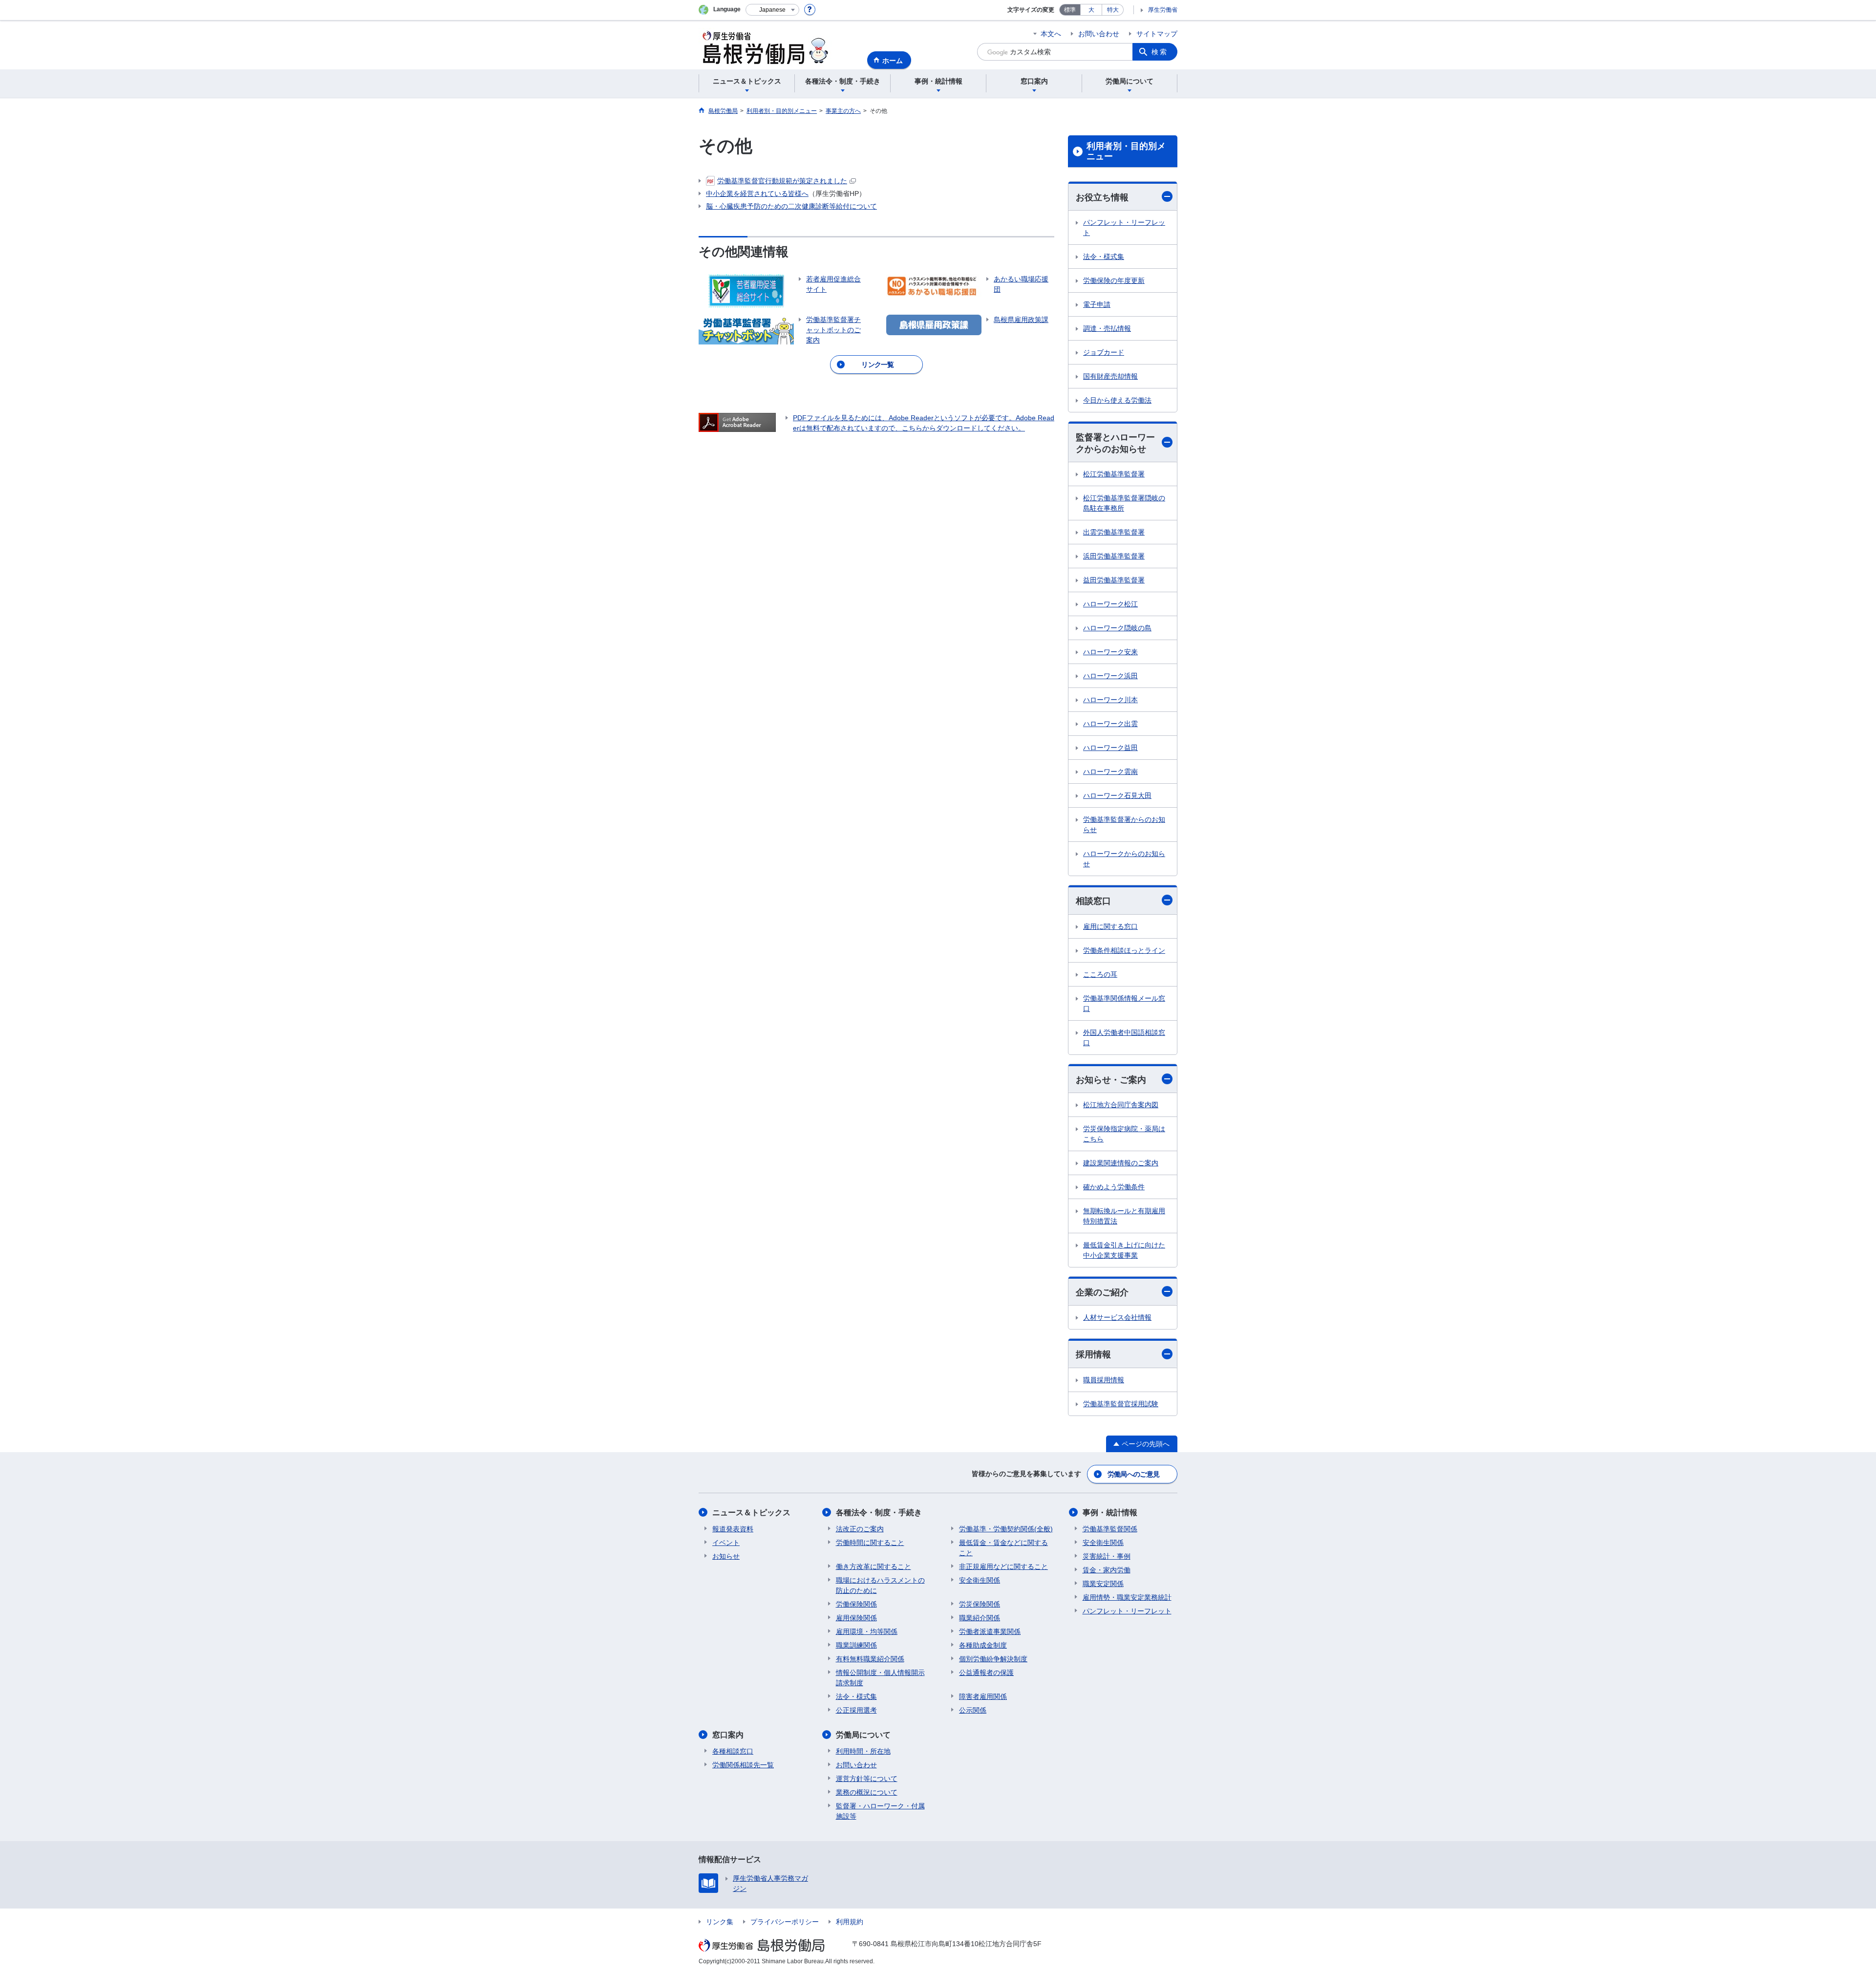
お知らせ (726, 1556)
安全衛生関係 (980, 1580)
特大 (1113, 10)
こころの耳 (1100, 974)
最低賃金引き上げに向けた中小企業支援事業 (1124, 1250)
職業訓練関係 (856, 1645)
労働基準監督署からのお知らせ (1124, 825)
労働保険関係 (856, 1604)
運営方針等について (867, 1779)
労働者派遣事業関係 (990, 1631)
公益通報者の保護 (986, 1673)
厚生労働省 (1163, 10)
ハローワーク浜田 (1110, 676)
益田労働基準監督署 (1114, 580)
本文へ (1051, 34)
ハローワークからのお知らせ (1124, 859)
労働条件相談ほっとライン (1124, 950)
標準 (1070, 10)
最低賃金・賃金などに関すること (1003, 1548)
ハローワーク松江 (1110, 604)
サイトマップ (1157, 34)
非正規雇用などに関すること (1003, 1566)
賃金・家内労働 (1107, 1570)
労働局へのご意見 (1133, 1474)
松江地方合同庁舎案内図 (1121, 1105)
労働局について (863, 1735)
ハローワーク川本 (1110, 700)
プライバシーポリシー (785, 1922)
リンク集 (720, 1922)
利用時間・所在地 (863, 1751)
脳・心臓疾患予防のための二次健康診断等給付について (791, 206)
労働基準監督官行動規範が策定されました (782, 181)
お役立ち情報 (1102, 197)
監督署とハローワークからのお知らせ (1115, 443)
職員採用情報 (1104, 1380)
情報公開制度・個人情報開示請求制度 (880, 1678)
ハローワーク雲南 (1110, 772)
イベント (726, 1543)
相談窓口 (1093, 901)
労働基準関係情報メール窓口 (1124, 1003)
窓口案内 (728, 1735)
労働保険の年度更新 (1114, 280)
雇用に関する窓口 (1110, 926)
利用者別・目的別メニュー (1126, 151)
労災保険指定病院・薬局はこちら (1124, 1134)
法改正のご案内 (860, 1529)
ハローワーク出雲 (1110, 724)
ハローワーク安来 (1110, 652)
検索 (1160, 52)
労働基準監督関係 (1110, 1529)
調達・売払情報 (1107, 328)
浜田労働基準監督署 (1114, 556)
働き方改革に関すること (874, 1566)
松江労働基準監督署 (1114, 474)
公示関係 (973, 1710)
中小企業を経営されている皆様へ (757, 193)
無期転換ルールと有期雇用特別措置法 (1124, 1216)
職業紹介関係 (980, 1618)
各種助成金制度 (983, 1645)
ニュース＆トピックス (751, 1513)
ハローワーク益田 (1110, 748)
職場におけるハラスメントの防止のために (880, 1585)
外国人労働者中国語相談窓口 (1124, 1038)
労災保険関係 (980, 1604)
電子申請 (1097, 304)
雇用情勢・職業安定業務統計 (1127, 1597)
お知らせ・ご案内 (1111, 1080)
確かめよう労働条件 (1114, 1187)
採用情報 (1093, 1354)
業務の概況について (867, 1792)
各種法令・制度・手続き (879, 1513)
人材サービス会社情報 (1117, 1317)
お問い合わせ (1099, 34)
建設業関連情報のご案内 (1121, 1163)
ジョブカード (1104, 352)
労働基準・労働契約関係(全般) (1006, 1529)
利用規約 (850, 1922)
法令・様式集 (1104, 257)
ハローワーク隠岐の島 (1117, 628)
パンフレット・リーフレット (1124, 227)
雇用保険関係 (856, 1618)
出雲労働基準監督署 (1114, 532)
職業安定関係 (1103, 1584)
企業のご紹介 (1102, 1292)
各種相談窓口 (733, 1751)
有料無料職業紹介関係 (870, 1659)
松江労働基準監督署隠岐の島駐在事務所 (1124, 503)
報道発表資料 (733, 1529)
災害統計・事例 (1107, 1556)
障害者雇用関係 (983, 1696)
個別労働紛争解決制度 (993, 1659)
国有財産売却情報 (1110, 376)
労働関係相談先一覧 (743, 1765)
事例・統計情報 (1110, 1513)
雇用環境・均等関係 (867, 1631)
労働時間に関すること (870, 1543)
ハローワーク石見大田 (1117, 795)
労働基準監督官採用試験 (1121, 1404)
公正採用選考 (856, 1710)
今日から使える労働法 (1117, 400)
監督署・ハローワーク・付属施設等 (880, 1811)
